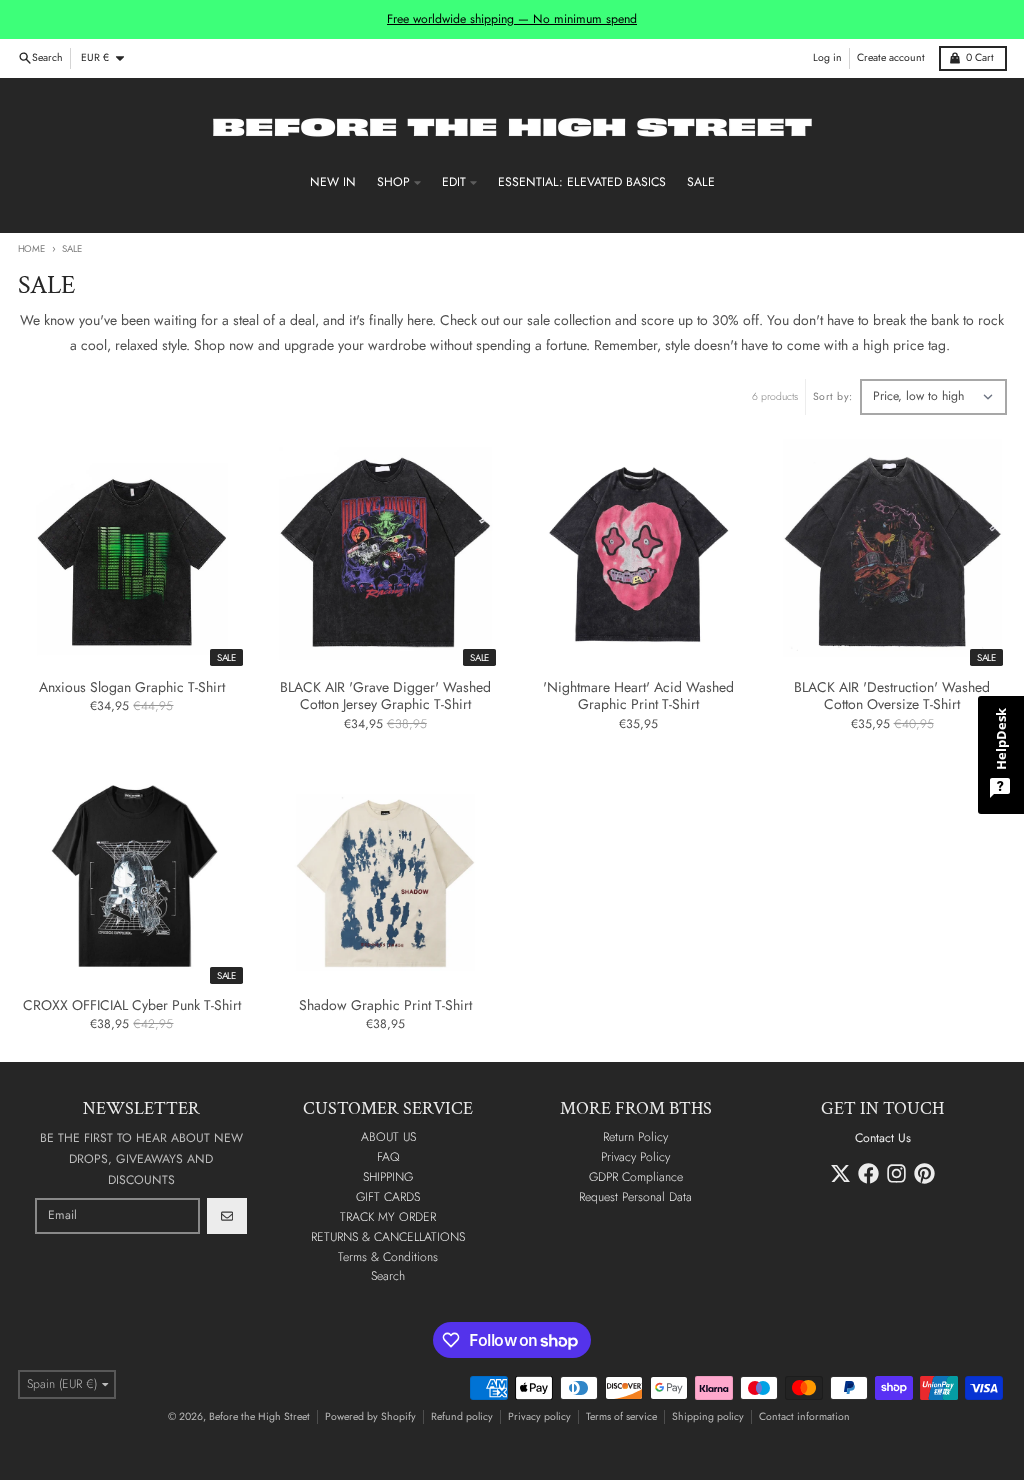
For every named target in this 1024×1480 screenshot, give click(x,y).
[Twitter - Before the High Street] (840, 1173)
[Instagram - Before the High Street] (896, 1173)
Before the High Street (259, 1416)
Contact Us (883, 1138)
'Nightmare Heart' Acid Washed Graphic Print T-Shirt (638, 696)
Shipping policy (708, 1416)
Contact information (804, 1416)
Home (31, 249)
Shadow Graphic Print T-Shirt (385, 1006)
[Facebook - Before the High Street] (868, 1173)
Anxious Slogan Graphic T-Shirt (132, 688)
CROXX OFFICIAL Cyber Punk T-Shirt (132, 1006)
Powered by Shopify (370, 1416)
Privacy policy (539, 1416)
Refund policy (462, 1416)
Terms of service (621, 1416)
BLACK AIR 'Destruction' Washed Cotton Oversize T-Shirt (892, 696)
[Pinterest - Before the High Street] (924, 1173)
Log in (827, 57)
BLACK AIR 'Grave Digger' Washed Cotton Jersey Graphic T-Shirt (385, 696)
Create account (891, 57)
